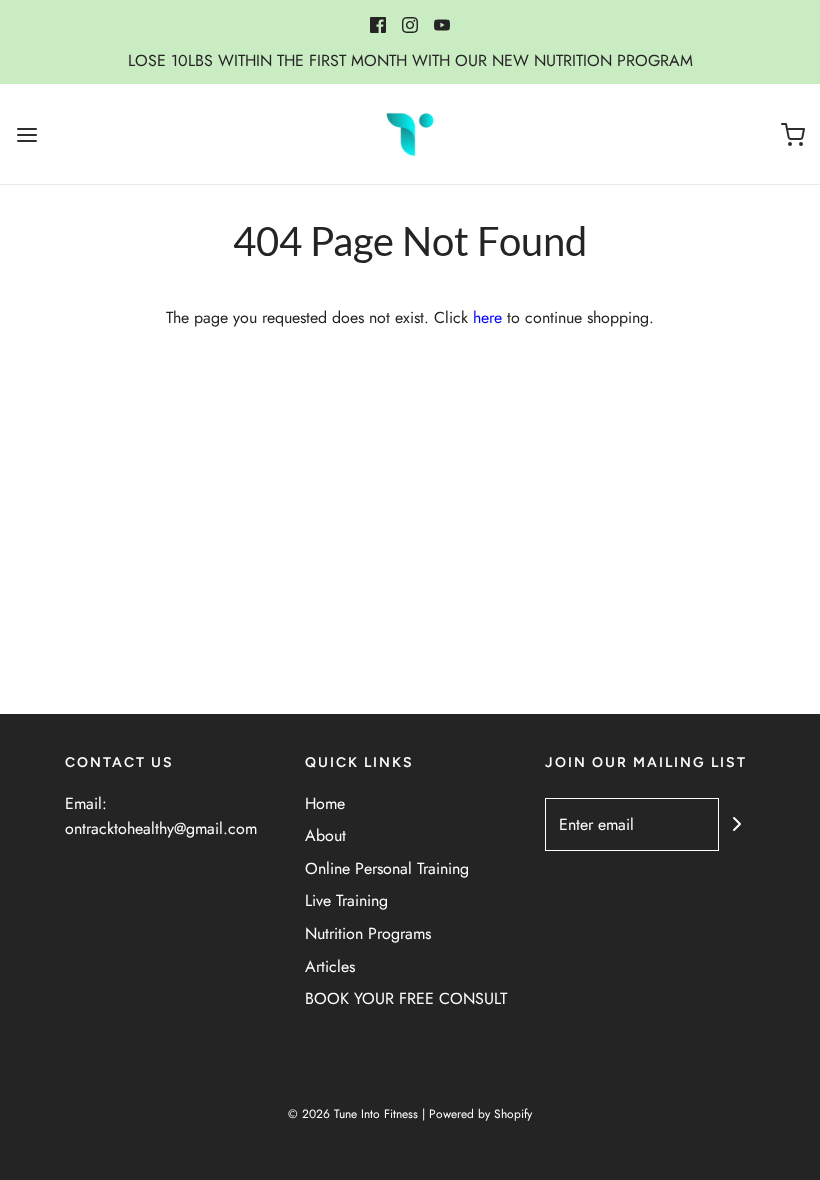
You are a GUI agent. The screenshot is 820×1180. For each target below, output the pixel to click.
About (325, 835)
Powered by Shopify (480, 1114)
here (487, 317)
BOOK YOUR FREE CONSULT (406, 998)
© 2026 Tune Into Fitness (353, 1114)
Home (325, 803)
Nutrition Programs (368, 933)
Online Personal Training (387, 868)
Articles (330, 966)
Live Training (346, 900)
